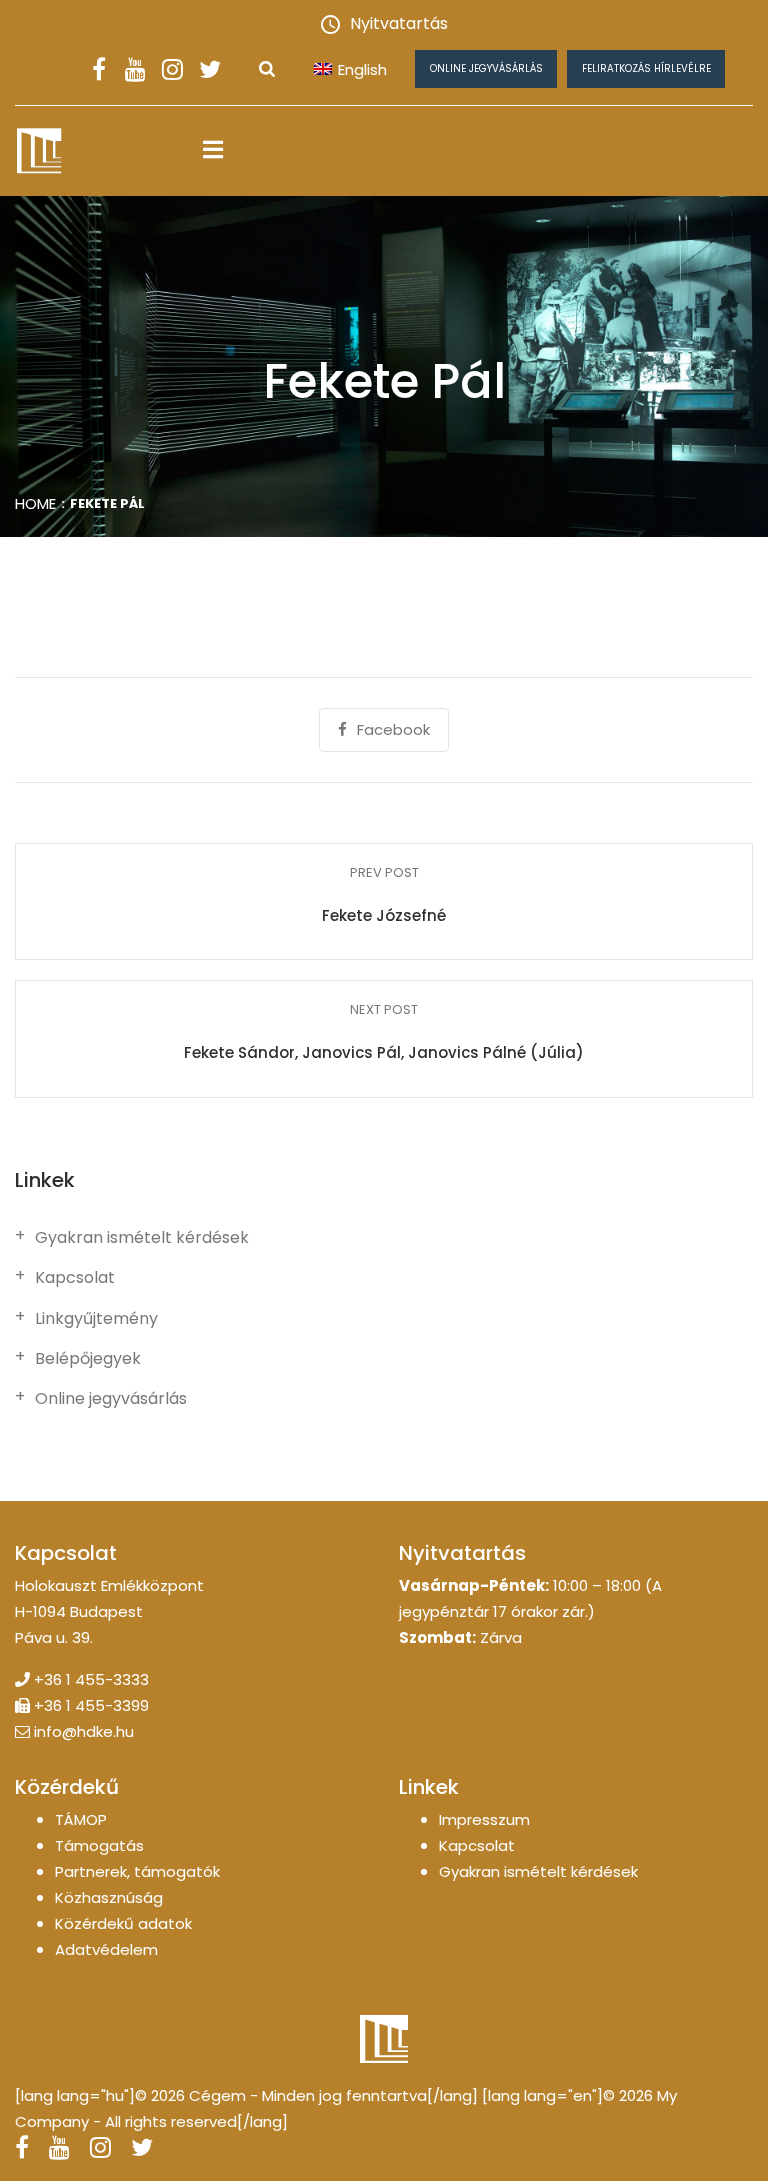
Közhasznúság (109, 1897)
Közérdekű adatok (123, 1923)
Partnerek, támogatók (137, 1871)
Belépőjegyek (88, 1359)
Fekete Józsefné (384, 915)
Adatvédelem (106, 1949)
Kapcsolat (75, 1278)
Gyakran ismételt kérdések (142, 1238)
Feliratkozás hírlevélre (646, 68)
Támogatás (99, 1845)
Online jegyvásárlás (486, 68)
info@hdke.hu (84, 1731)
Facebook (393, 729)
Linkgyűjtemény (96, 1319)
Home (35, 503)
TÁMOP (81, 1819)
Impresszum (484, 1819)
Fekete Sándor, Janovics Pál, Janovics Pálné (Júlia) (384, 1052)
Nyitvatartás (399, 23)
